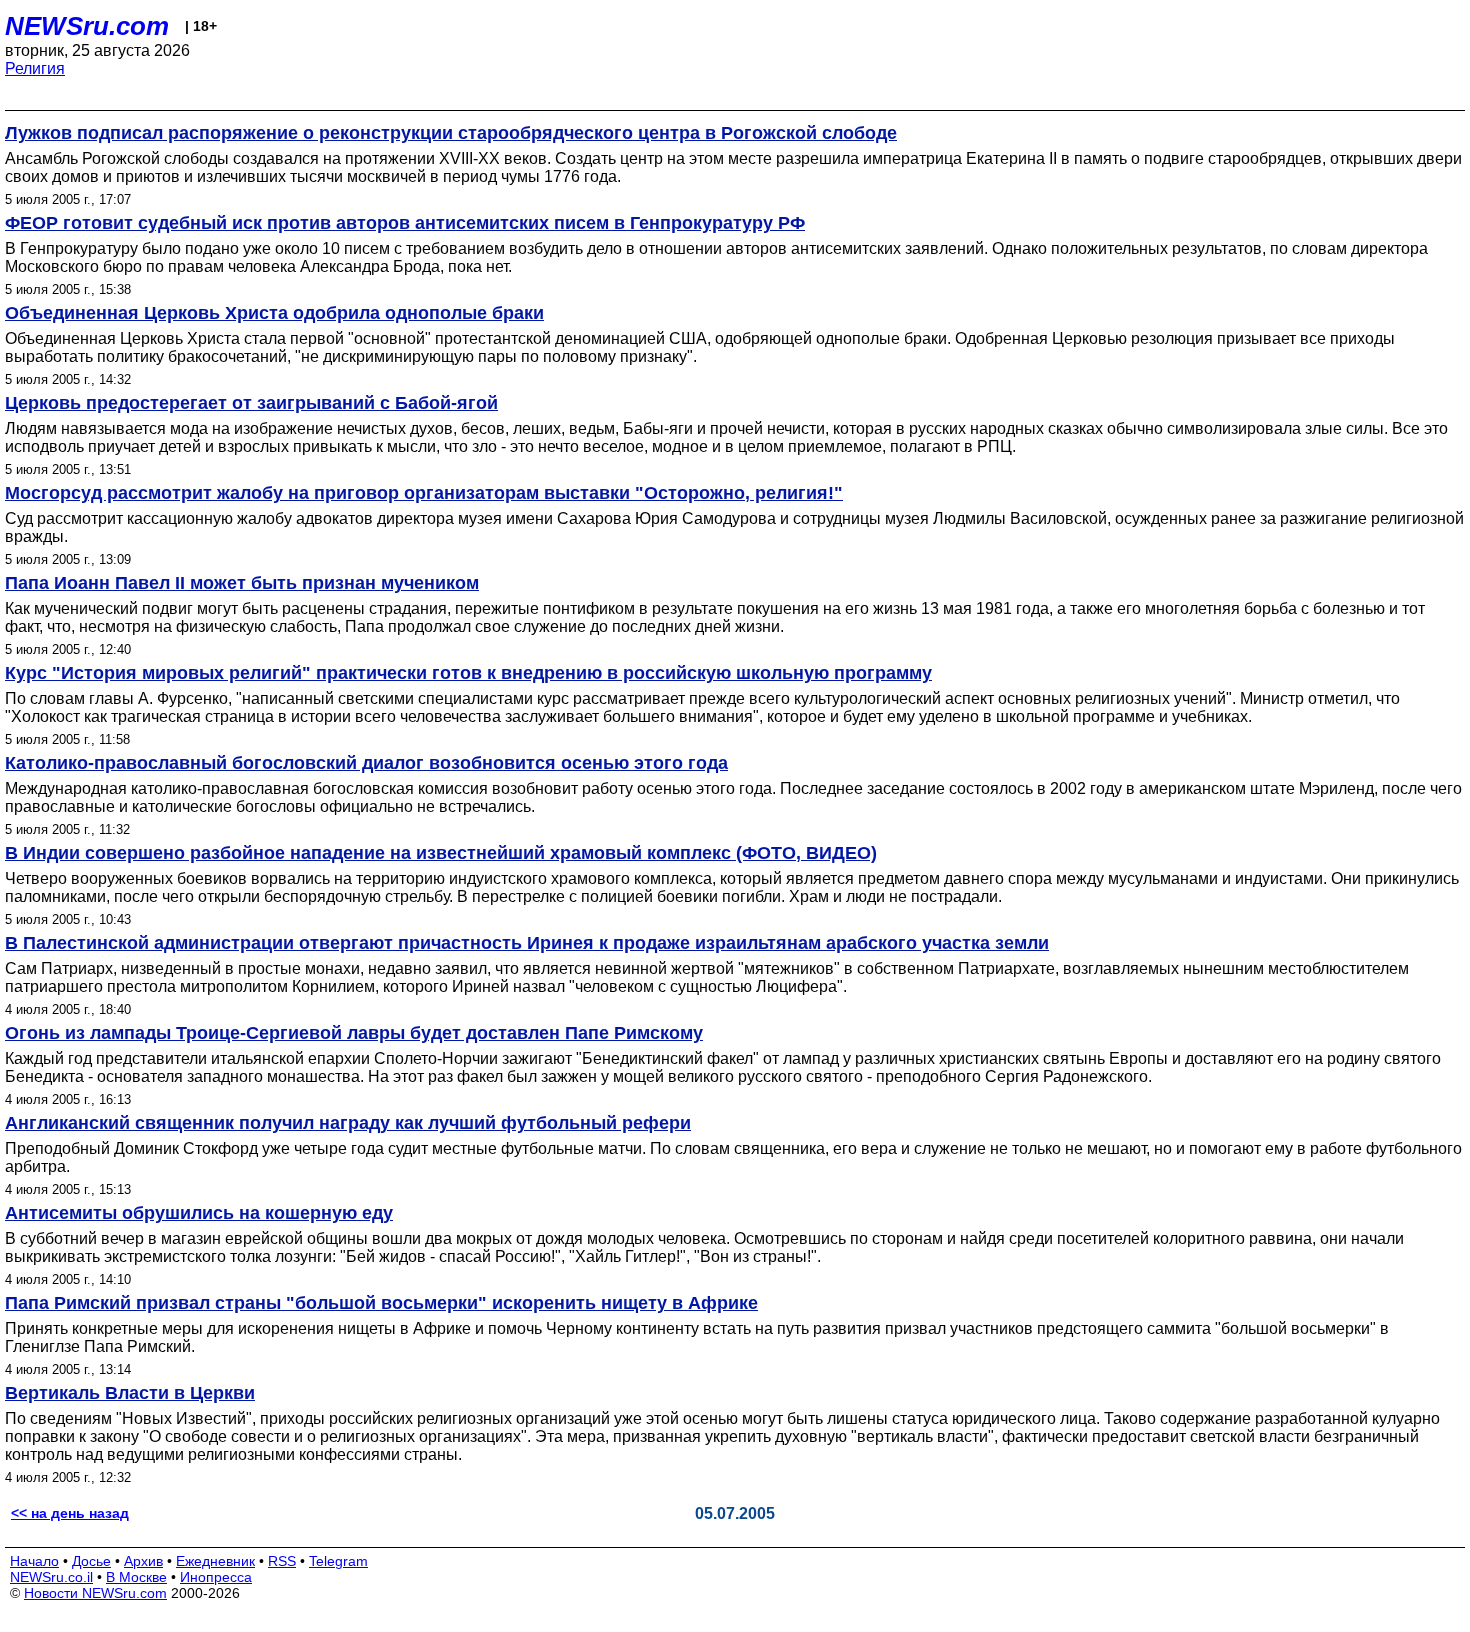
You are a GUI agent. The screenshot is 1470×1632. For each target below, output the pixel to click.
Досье (91, 1561)
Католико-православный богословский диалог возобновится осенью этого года (366, 763)
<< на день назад (70, 1513)
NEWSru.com (87, 26)
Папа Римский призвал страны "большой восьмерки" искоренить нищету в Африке (381, 1303)
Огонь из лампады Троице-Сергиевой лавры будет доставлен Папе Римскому (354, 1033)
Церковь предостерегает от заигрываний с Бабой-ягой (251, 403)
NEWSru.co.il (51, 1577)
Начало (34, 1561)
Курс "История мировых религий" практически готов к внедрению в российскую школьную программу (468, 673)
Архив (143, 1561)
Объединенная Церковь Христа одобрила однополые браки (274, 313)
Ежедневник (215, 1561)
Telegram (338, 1561)
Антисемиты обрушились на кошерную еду (199, 1213)
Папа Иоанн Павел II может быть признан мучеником (242, 583)
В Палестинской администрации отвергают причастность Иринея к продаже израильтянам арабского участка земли (527, 943)
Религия (35, 68)
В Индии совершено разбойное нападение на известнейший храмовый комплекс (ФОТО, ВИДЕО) (441, 853)
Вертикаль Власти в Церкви (130, 1393)
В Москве (136, 1577)
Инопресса (216, 1577)
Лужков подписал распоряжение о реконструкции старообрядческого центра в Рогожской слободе (451, 133)
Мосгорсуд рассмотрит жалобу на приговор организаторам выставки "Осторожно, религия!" (424, 493)
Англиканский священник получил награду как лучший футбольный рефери (348, 1123)
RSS (282, 1561)
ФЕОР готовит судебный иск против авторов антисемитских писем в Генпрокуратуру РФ (405, 223)
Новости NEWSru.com (95, 1593)
